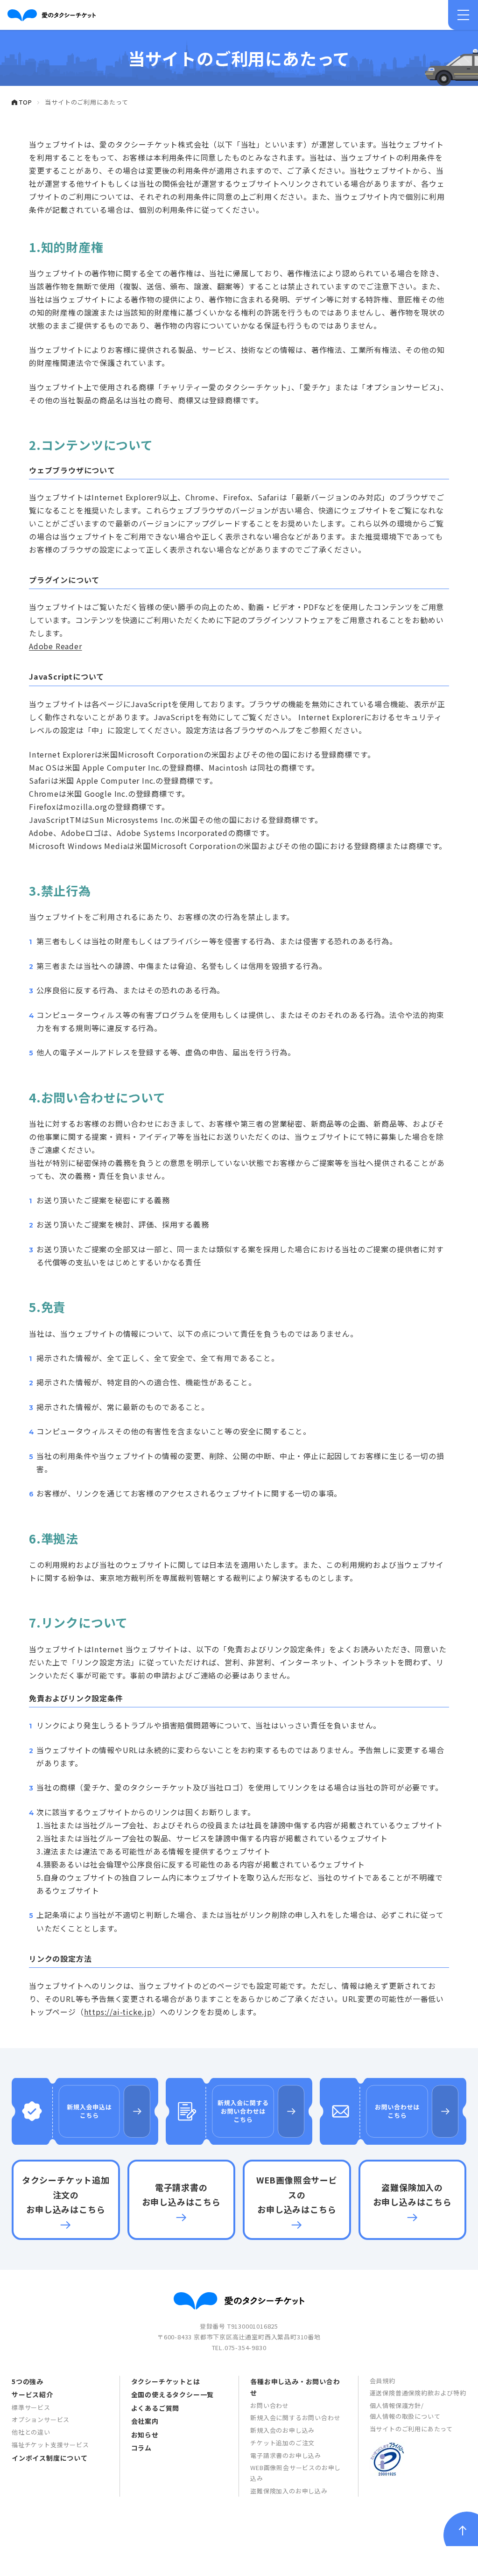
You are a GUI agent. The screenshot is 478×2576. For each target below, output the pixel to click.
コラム (141, 2448)
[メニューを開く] (463, 15)
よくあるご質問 (155, 2408)
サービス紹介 (32, 2394)
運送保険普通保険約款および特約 (418, 2393)
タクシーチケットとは (166, 2381)
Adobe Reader (56, 646)
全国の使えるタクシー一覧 (173, 2394)
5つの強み (28, 2381)
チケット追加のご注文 (282, 2443)
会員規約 (383, 2381)
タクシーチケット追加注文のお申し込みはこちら (66, 2194)
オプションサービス (41, 2419)
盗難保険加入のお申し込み (289, 2491)
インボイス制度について (50, 2458)
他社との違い (31, 2432)
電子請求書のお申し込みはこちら (181, 2195)
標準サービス (31, 2407)
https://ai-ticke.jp (118, 2012)
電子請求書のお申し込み (286, 2455)
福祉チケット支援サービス (50, 2445)
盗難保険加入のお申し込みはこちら (412, 2195)
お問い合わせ (270, 2405)
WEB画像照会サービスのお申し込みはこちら (297, 2194)
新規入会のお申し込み (282, 2430)
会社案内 (145, 2421)
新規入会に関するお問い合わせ (295, 2418)
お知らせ (145, 2435)
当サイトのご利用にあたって (411, 2429)
